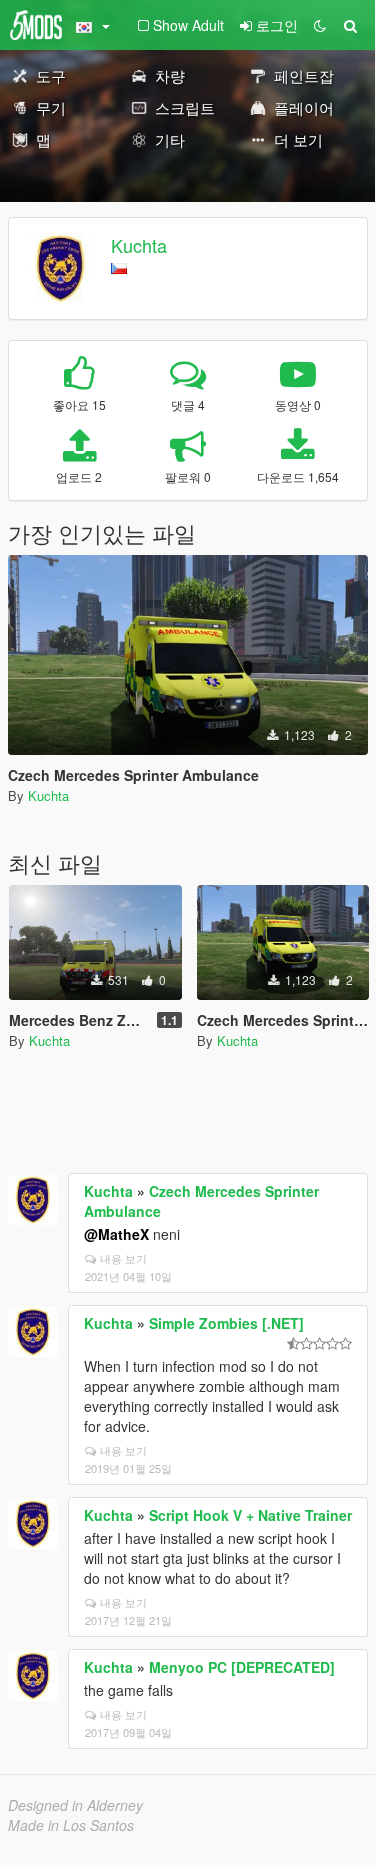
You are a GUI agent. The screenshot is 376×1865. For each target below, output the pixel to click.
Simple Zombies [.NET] (226, 1323)
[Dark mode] (320, 25)
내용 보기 (123, 1258)
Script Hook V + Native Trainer (250, 1515)
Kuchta (139, 245)
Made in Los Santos (71, 1825)
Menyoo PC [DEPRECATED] (242, 1667)
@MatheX (116, 1234)
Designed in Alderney (75, 1805)
